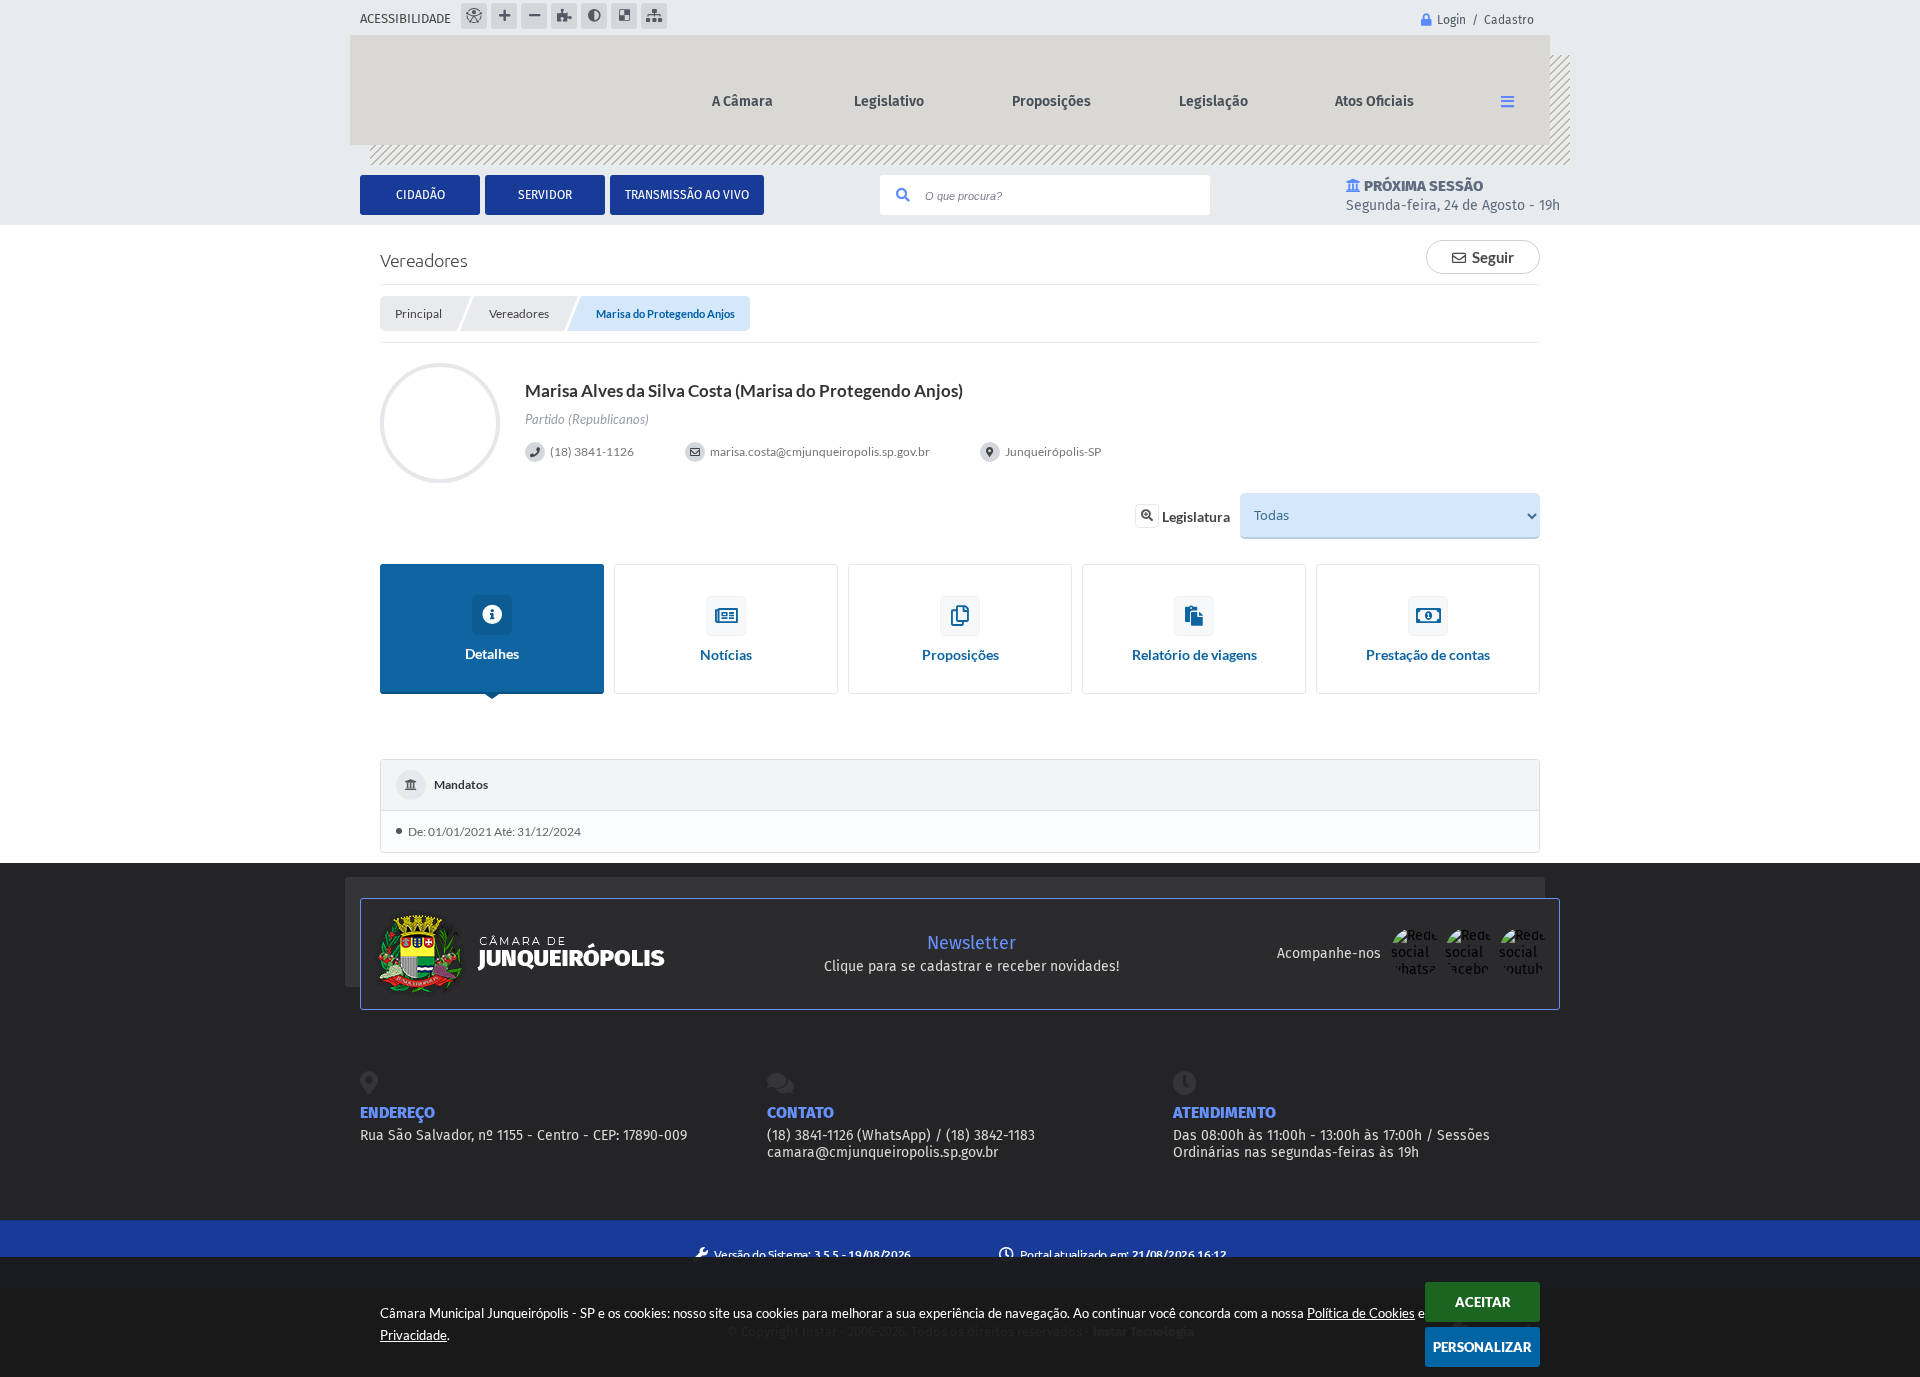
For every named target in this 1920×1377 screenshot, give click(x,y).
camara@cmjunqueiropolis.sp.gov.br (882, 1152)
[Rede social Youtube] (1524, 972)
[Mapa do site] (654, 16)
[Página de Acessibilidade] (474, 16)
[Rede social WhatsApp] (1418, 972)
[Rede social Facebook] (1472, 972)
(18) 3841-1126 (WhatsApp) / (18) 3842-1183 (901, 1135)
